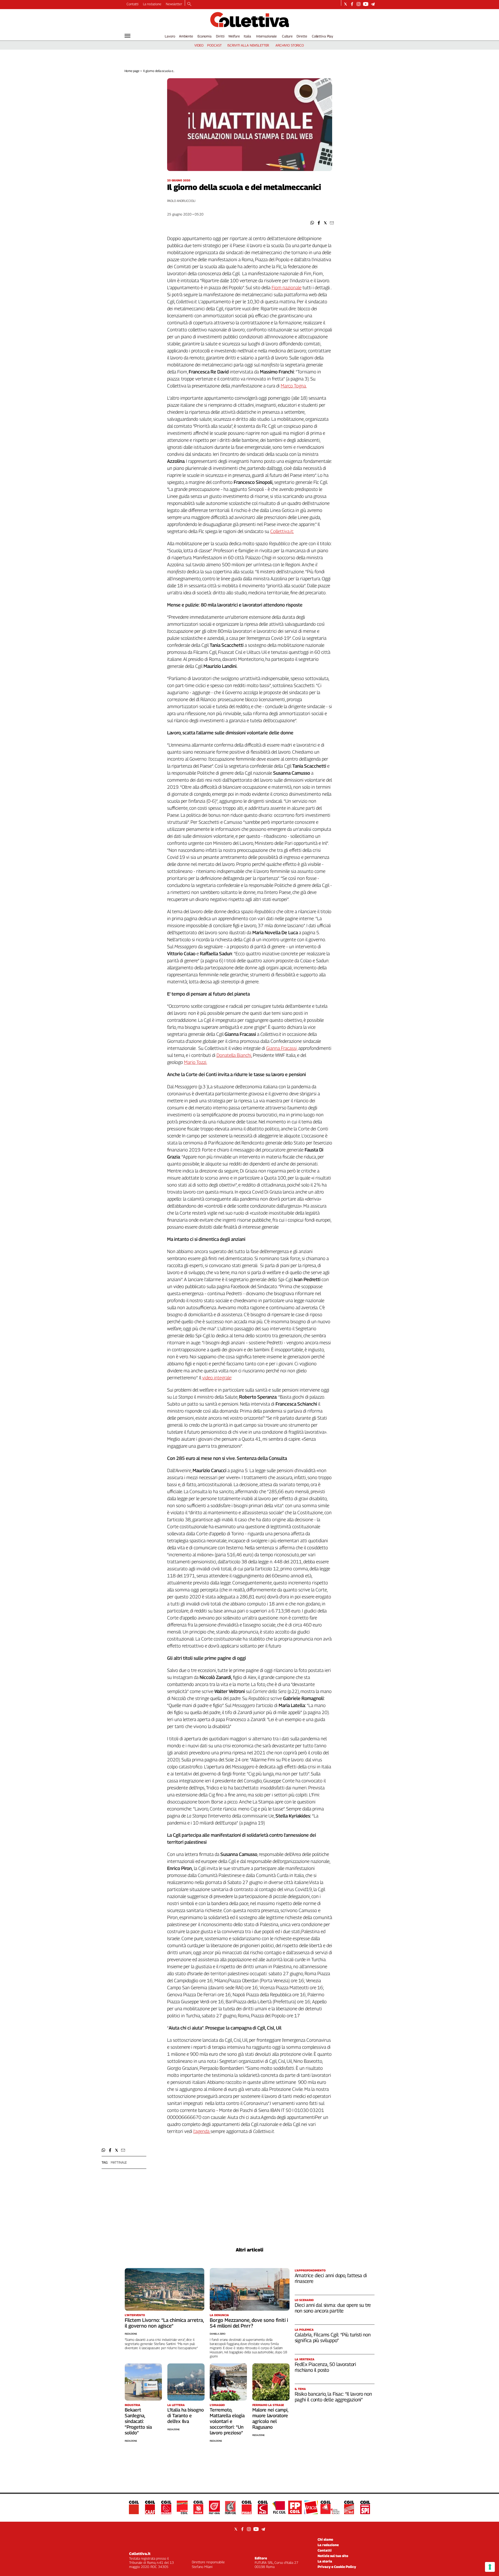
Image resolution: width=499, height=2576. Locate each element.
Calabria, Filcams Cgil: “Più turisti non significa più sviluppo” (333, 2337)
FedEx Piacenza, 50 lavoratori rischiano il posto (326, 2367)
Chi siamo (325, 2539)
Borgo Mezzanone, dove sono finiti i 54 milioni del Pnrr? (249, 2323)
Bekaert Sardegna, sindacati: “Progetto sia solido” (138, 2421)
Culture (287, 36)
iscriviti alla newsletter (248, 45)
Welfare (234, 36)
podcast (214, 45)
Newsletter (174, 4)
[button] (312, 223)
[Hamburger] (127, 36)
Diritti (220, 36)
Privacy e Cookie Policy (337, 2567)
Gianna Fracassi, (282, 1048)
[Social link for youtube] (366, 4)
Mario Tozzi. (196, 1062)
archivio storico (290, 45)
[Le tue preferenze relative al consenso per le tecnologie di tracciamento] (490, 2567)
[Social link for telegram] (373, 4)
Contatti (133, 4)
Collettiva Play (323, 36)
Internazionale (267, 36)
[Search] (189, 4)
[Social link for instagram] (359, 4)
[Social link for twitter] (346, 4)
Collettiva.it (140, 2554)
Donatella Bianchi (234, 1055)
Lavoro (170, 36)
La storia (325, 2561)
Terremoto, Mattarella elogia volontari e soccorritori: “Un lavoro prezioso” (227, 2421)
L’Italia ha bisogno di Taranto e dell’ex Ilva (186, 2416)
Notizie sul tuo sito (333, 2556)
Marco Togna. (294, 386)
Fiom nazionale (287, 288)
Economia (205, 36)
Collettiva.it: (282, 531)
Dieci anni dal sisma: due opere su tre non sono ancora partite (333, 2308)
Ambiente (186, 36)
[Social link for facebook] (352, 4)
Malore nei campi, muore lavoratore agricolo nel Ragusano (270, 2418)
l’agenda (202, 2131)
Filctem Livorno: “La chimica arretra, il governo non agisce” (164, 2323)
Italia (247, 36)
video (199, 45)
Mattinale (119, 2162)
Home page (132, 71)
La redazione (152, 4)
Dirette (302, 36)
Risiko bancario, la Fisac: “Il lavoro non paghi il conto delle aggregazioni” (333, 2397)
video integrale (217, 1378)
